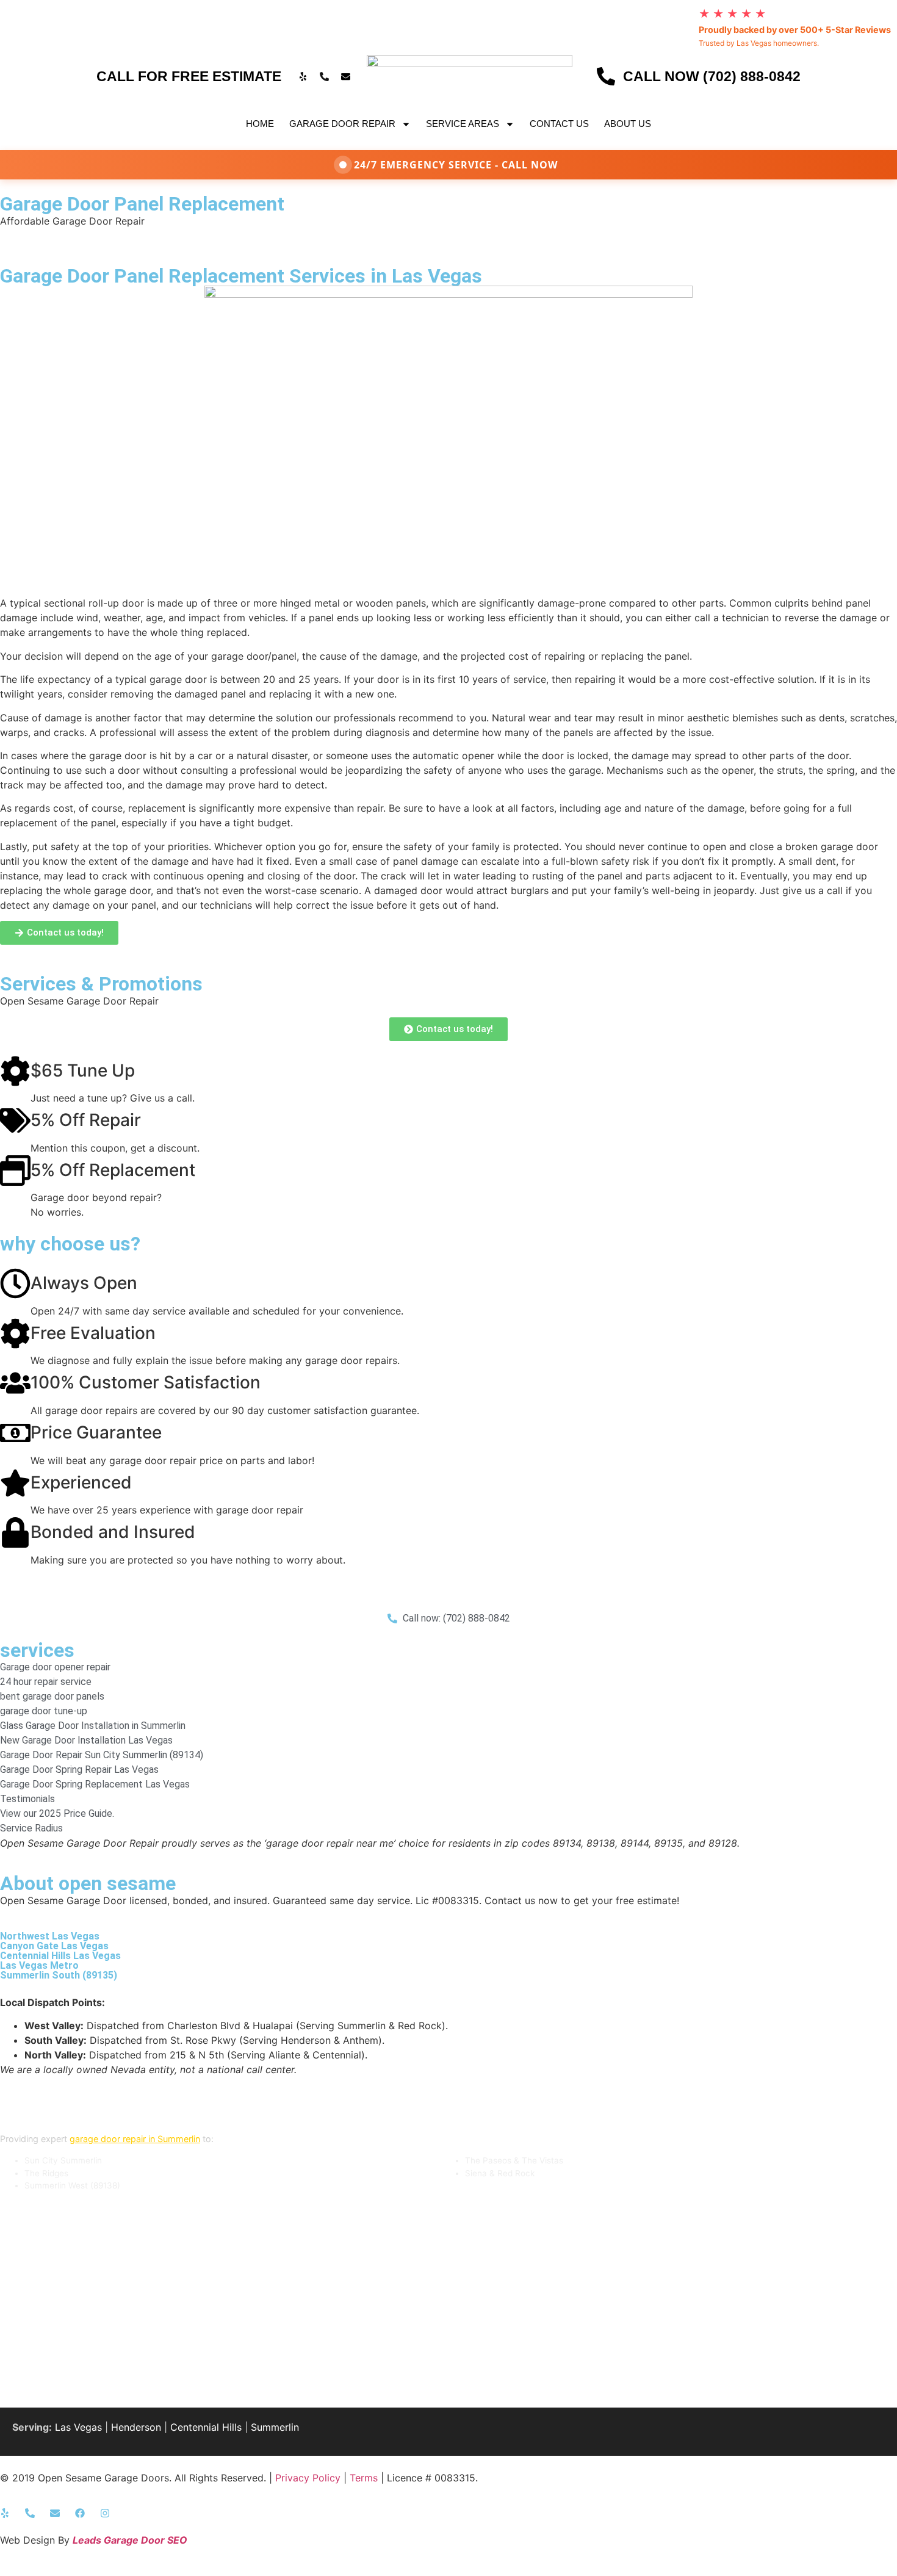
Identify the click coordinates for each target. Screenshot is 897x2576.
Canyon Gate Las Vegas (54, 1946)
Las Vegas (78, 2427)
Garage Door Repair (342, 124)
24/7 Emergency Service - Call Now (456, 165)
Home (260, 124)
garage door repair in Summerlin (135, 2139)
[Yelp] (303, 76)
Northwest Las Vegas (50, 1936)
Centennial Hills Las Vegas (60, 1956)
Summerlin (275, 2427)
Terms (364, 2478)
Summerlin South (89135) (59, 1975)
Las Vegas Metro (39, 1965)
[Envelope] (345, 76)
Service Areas (463, 124)
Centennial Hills (206, 2427)
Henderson (136, 2427)
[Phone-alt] (324, 76)
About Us (628, 124)
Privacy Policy (308, 2478)
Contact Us (559, 124)
